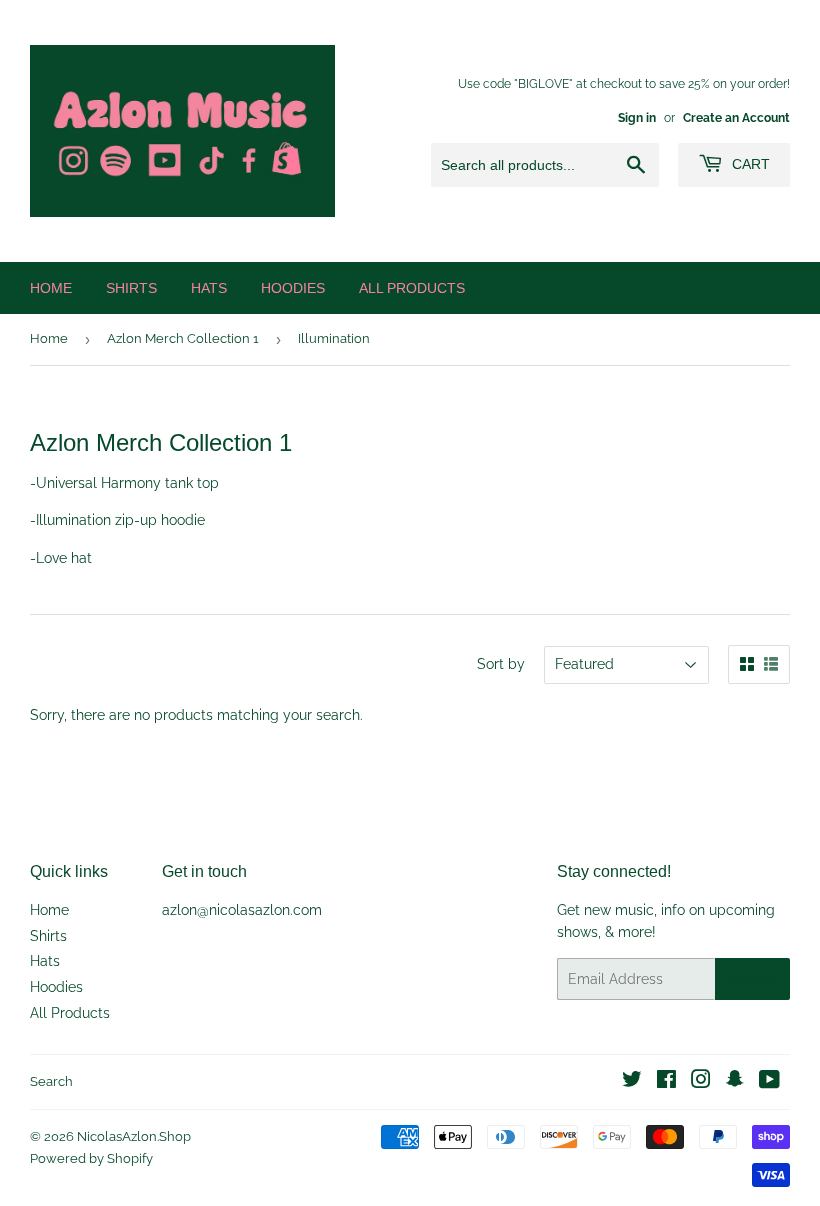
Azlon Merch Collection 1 (183, 338)
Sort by (501, 664)
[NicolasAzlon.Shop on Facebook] (666, 1082)
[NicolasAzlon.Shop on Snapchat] (735, 1082)
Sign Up (752, 979)
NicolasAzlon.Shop (134, 1136)
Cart (749, 164)
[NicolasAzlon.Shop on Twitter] (632, 1082)
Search (51, 1081)
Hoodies (293, 288)
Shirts (131, 288)
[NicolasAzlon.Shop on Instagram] (701, 1082)
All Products (412, 288)
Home (51, 288)
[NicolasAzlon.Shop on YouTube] (769, 1082)
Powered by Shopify (91, 1158)
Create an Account (736, 118)
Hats (209, 288)
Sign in (637, 118)
